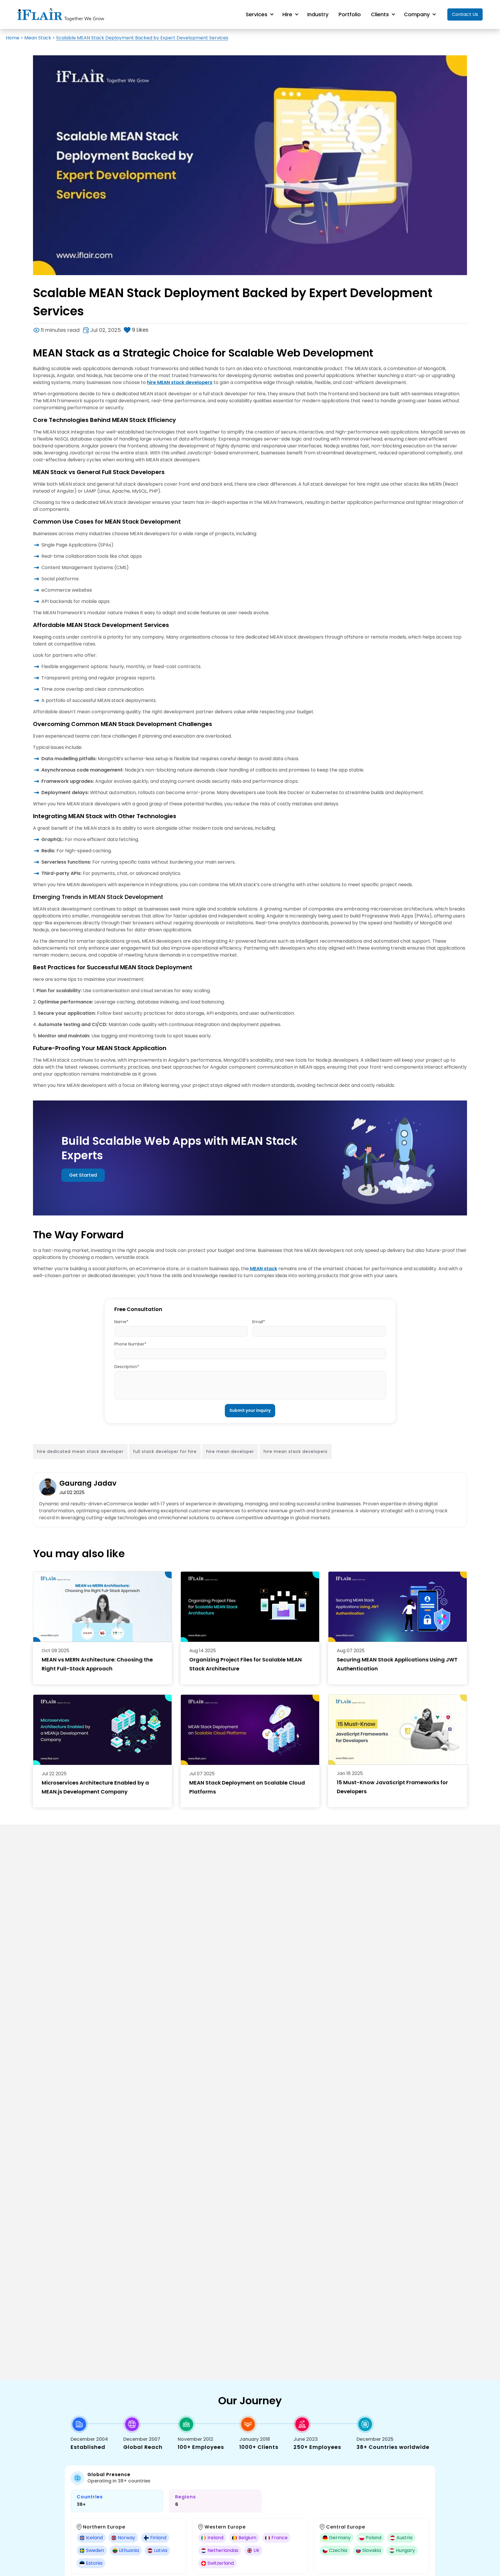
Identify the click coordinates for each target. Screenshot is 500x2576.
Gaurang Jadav (88, 1483)
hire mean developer (230, 1451)
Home (13, 38)
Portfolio (350, 14)
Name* (121, 1322)
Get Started (83, 1175)
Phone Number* (130, 1344)
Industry (318, 14)
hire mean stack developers (296, 1451)
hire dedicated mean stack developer (80, 1451)
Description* (127, 1367)
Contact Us (465, 14)
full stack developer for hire (165, 1451)
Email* (259, 1322)
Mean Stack (38, 38)
